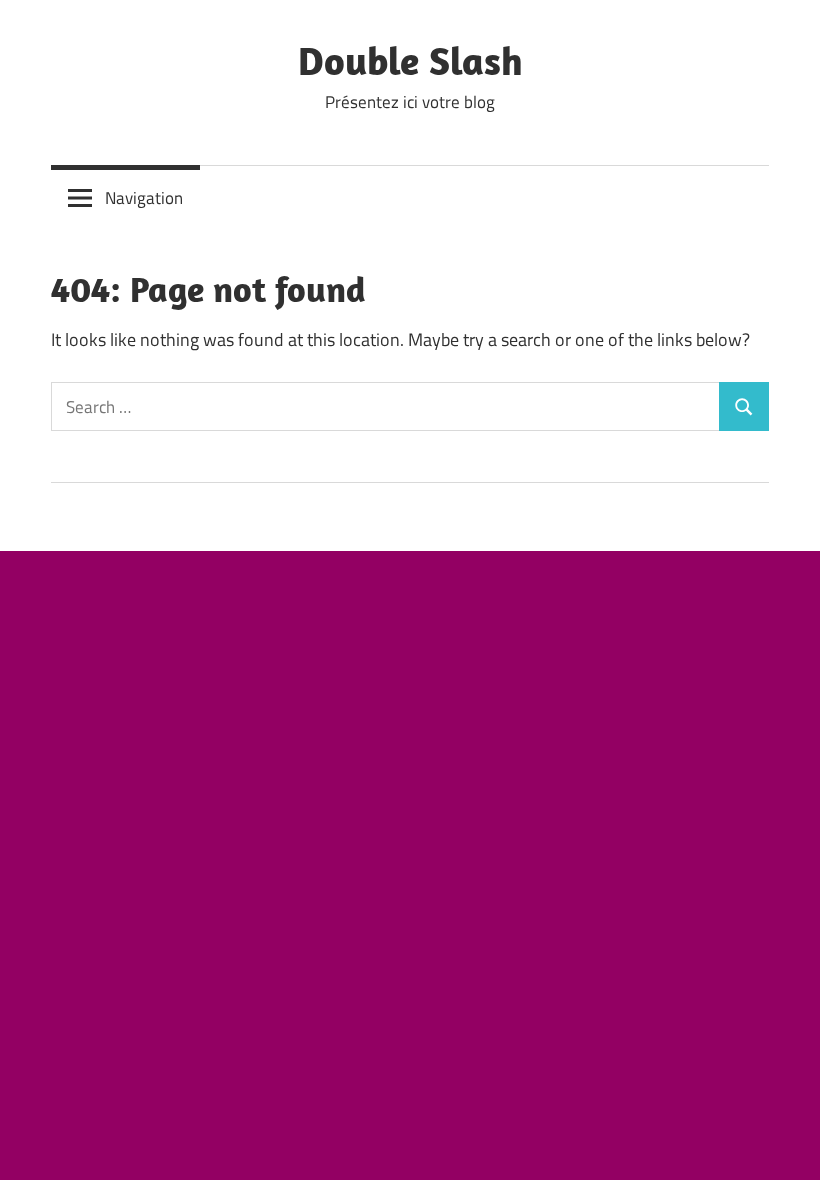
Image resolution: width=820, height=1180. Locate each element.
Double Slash (410, 60)
